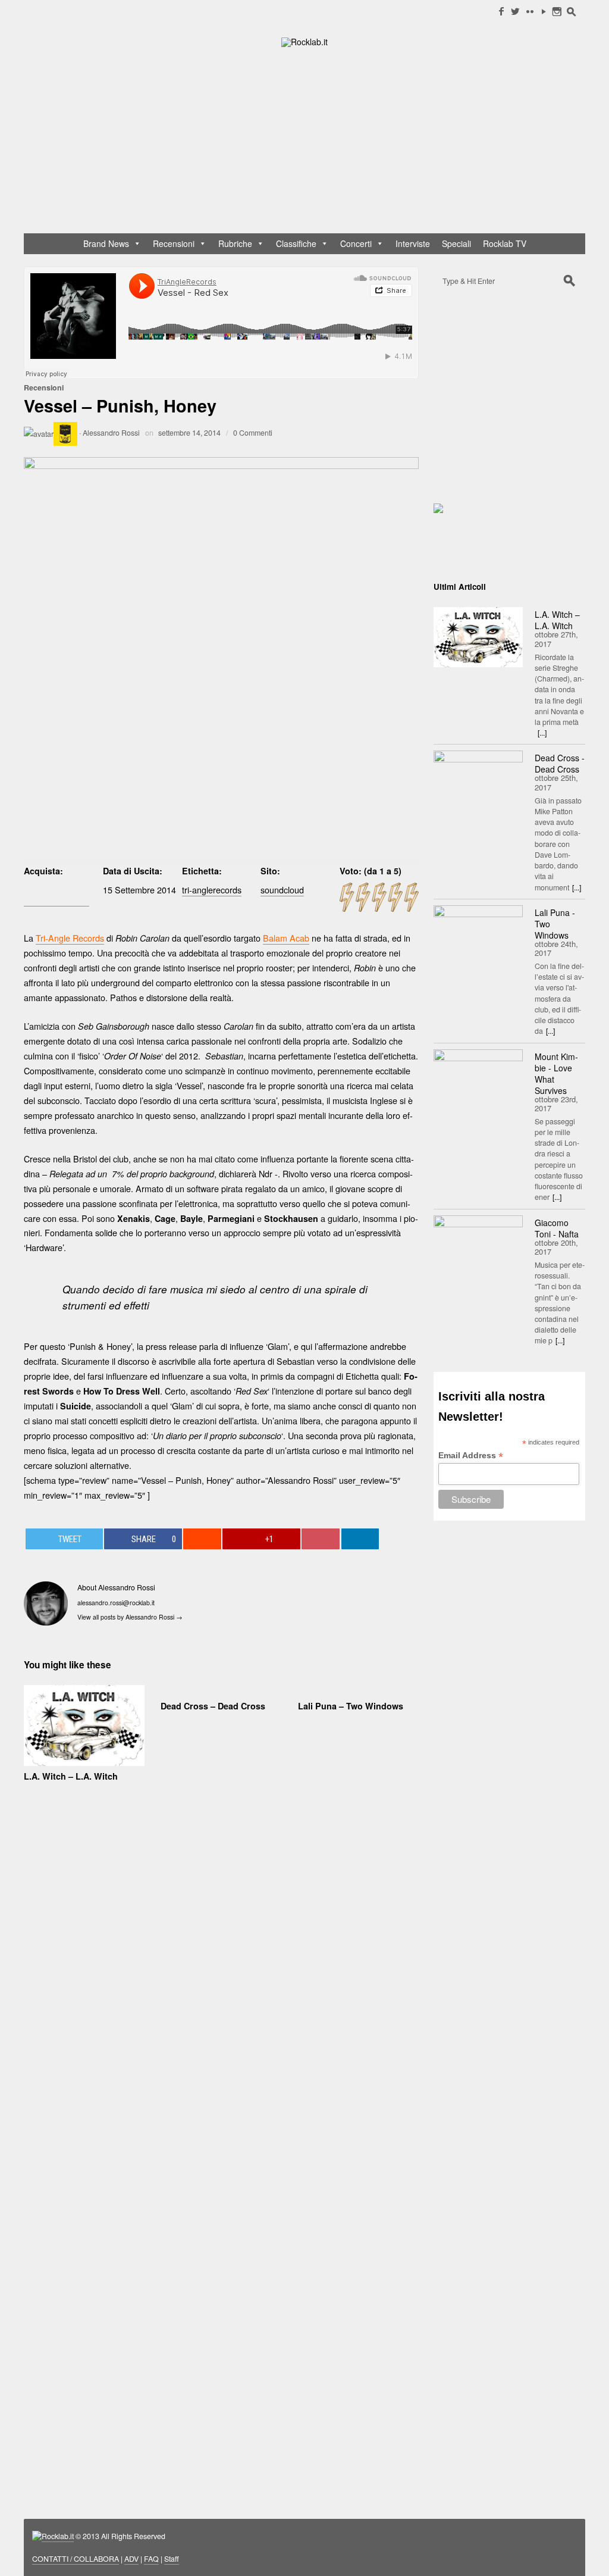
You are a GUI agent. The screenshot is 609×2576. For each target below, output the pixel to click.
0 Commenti (253, 433)
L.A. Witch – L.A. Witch (71, 1776)
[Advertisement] (310, 143)
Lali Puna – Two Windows (351, 1706)
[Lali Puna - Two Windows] (478, 935)
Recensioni (174, 243)
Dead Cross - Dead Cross (560, 763)
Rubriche (235, 243)
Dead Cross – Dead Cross (213, 1706)
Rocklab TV (505, 243)
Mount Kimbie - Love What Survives (556, 1073)
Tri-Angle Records (70, 938)
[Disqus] (221, 1984)
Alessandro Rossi (111, 433)
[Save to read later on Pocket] (321, 1539)
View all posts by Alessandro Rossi (130, 1617)
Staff (172, 2559)
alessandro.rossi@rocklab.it (116, 1603)
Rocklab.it (58, 2536)
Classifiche (296, 243)
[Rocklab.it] (304, 41)
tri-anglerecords (212, 890)
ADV (131, 2559)
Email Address (471, 1456)
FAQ (151, 2559)
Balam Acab (286, 938)
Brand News (106, 243)
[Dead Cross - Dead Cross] (478, 780)
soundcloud (282, 890)
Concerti (356, 243)
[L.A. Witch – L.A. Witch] (478, 637)
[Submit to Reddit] (202, 1539)
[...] (542, 733)
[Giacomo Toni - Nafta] (478, 1245)
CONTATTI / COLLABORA (76, 2559)
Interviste (413, 243)
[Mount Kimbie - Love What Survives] (478, 1079)
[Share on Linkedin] (360, 1539)
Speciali (456, 243)
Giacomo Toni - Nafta (557, 1228)
